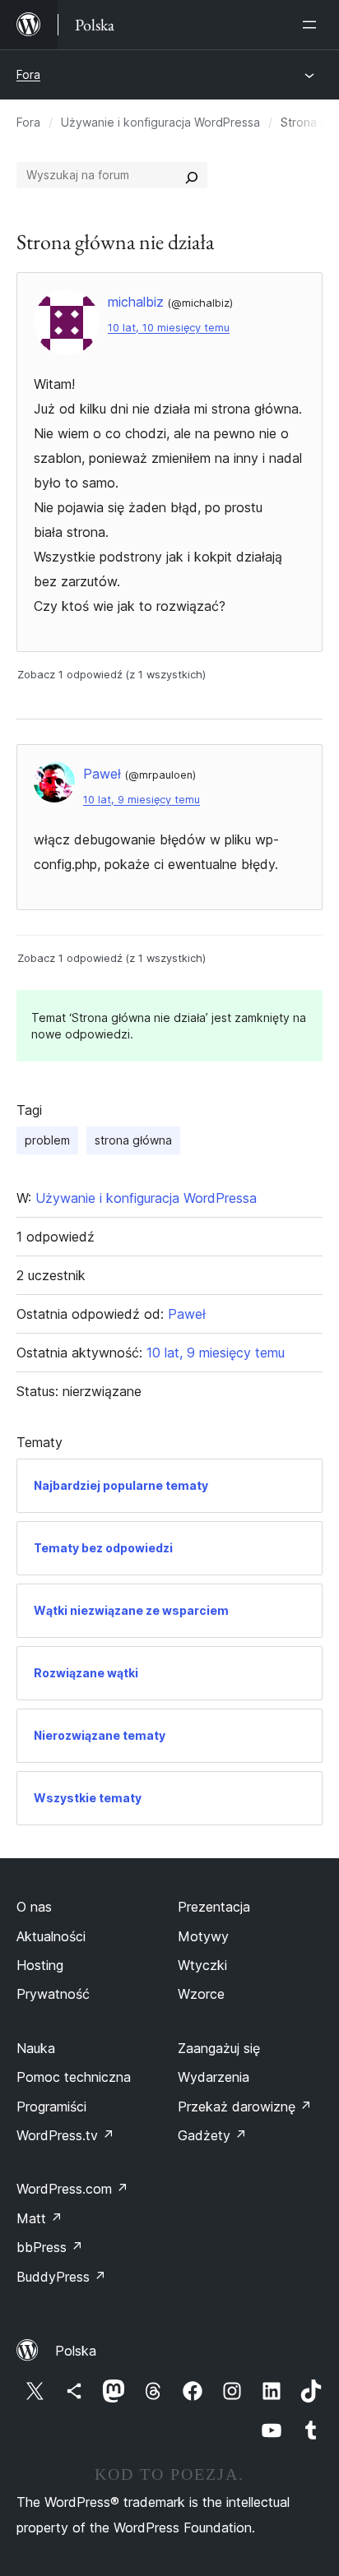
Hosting (40, 1965)
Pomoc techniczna (74, 2077)
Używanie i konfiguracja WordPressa (160, 122)
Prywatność (53, 1994)
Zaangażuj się (219, 2048)
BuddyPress (61, 2277)
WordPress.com (72, 2189)
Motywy (203, 1936)
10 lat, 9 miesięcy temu (142, 800)
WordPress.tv (65, 2135)
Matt (39, 2218)
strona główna (133, 1140)
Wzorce (201, 1994)
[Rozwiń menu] (313, 25)
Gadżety (212, 2135)
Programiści (51, 2107)
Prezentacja (214, 1907)
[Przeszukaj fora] (192, 175)
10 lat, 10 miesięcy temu (169, 328)
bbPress (50, 2247)
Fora (28, 74)
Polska (76, 2351)
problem (47, 1140)
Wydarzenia (214, 2077)
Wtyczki (202, 1965)
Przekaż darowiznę (245, 2107)
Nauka (36, 2048)
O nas (34, 1907)
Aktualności (51, 1936)
